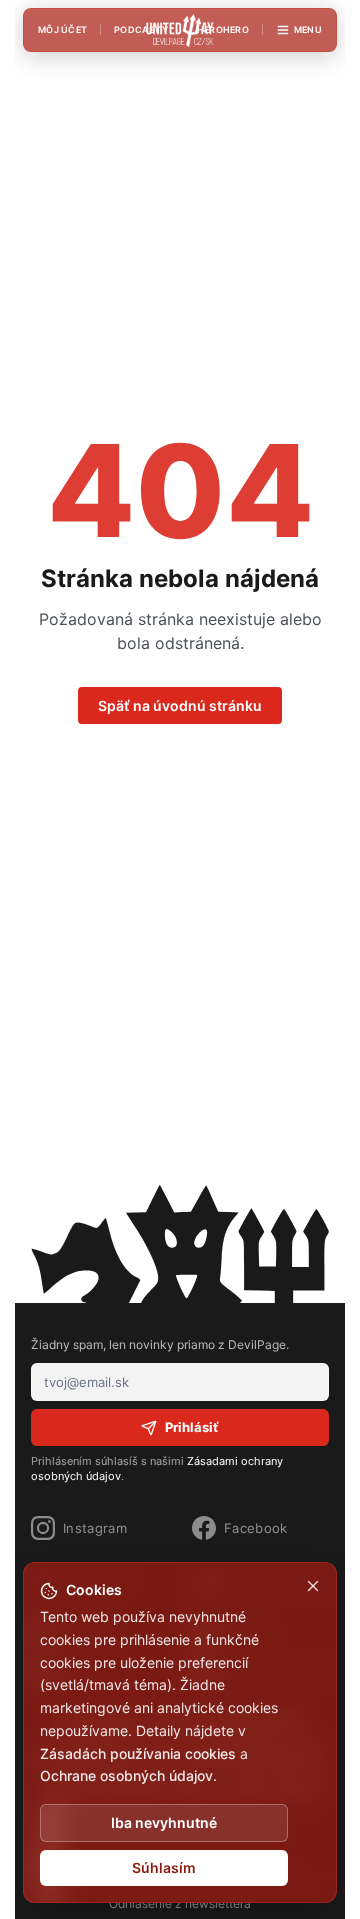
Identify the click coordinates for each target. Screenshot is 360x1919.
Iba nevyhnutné (164, 1822)
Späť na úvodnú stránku (180, 705)
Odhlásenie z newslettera (180, 1903)
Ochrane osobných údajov (126, 1775)
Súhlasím (164, 1867)
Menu (308, 29)
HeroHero (223, 29)
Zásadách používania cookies (138, 1753)
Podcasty (141, 29)
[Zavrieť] (313, 1586)
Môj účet (62, 29)
